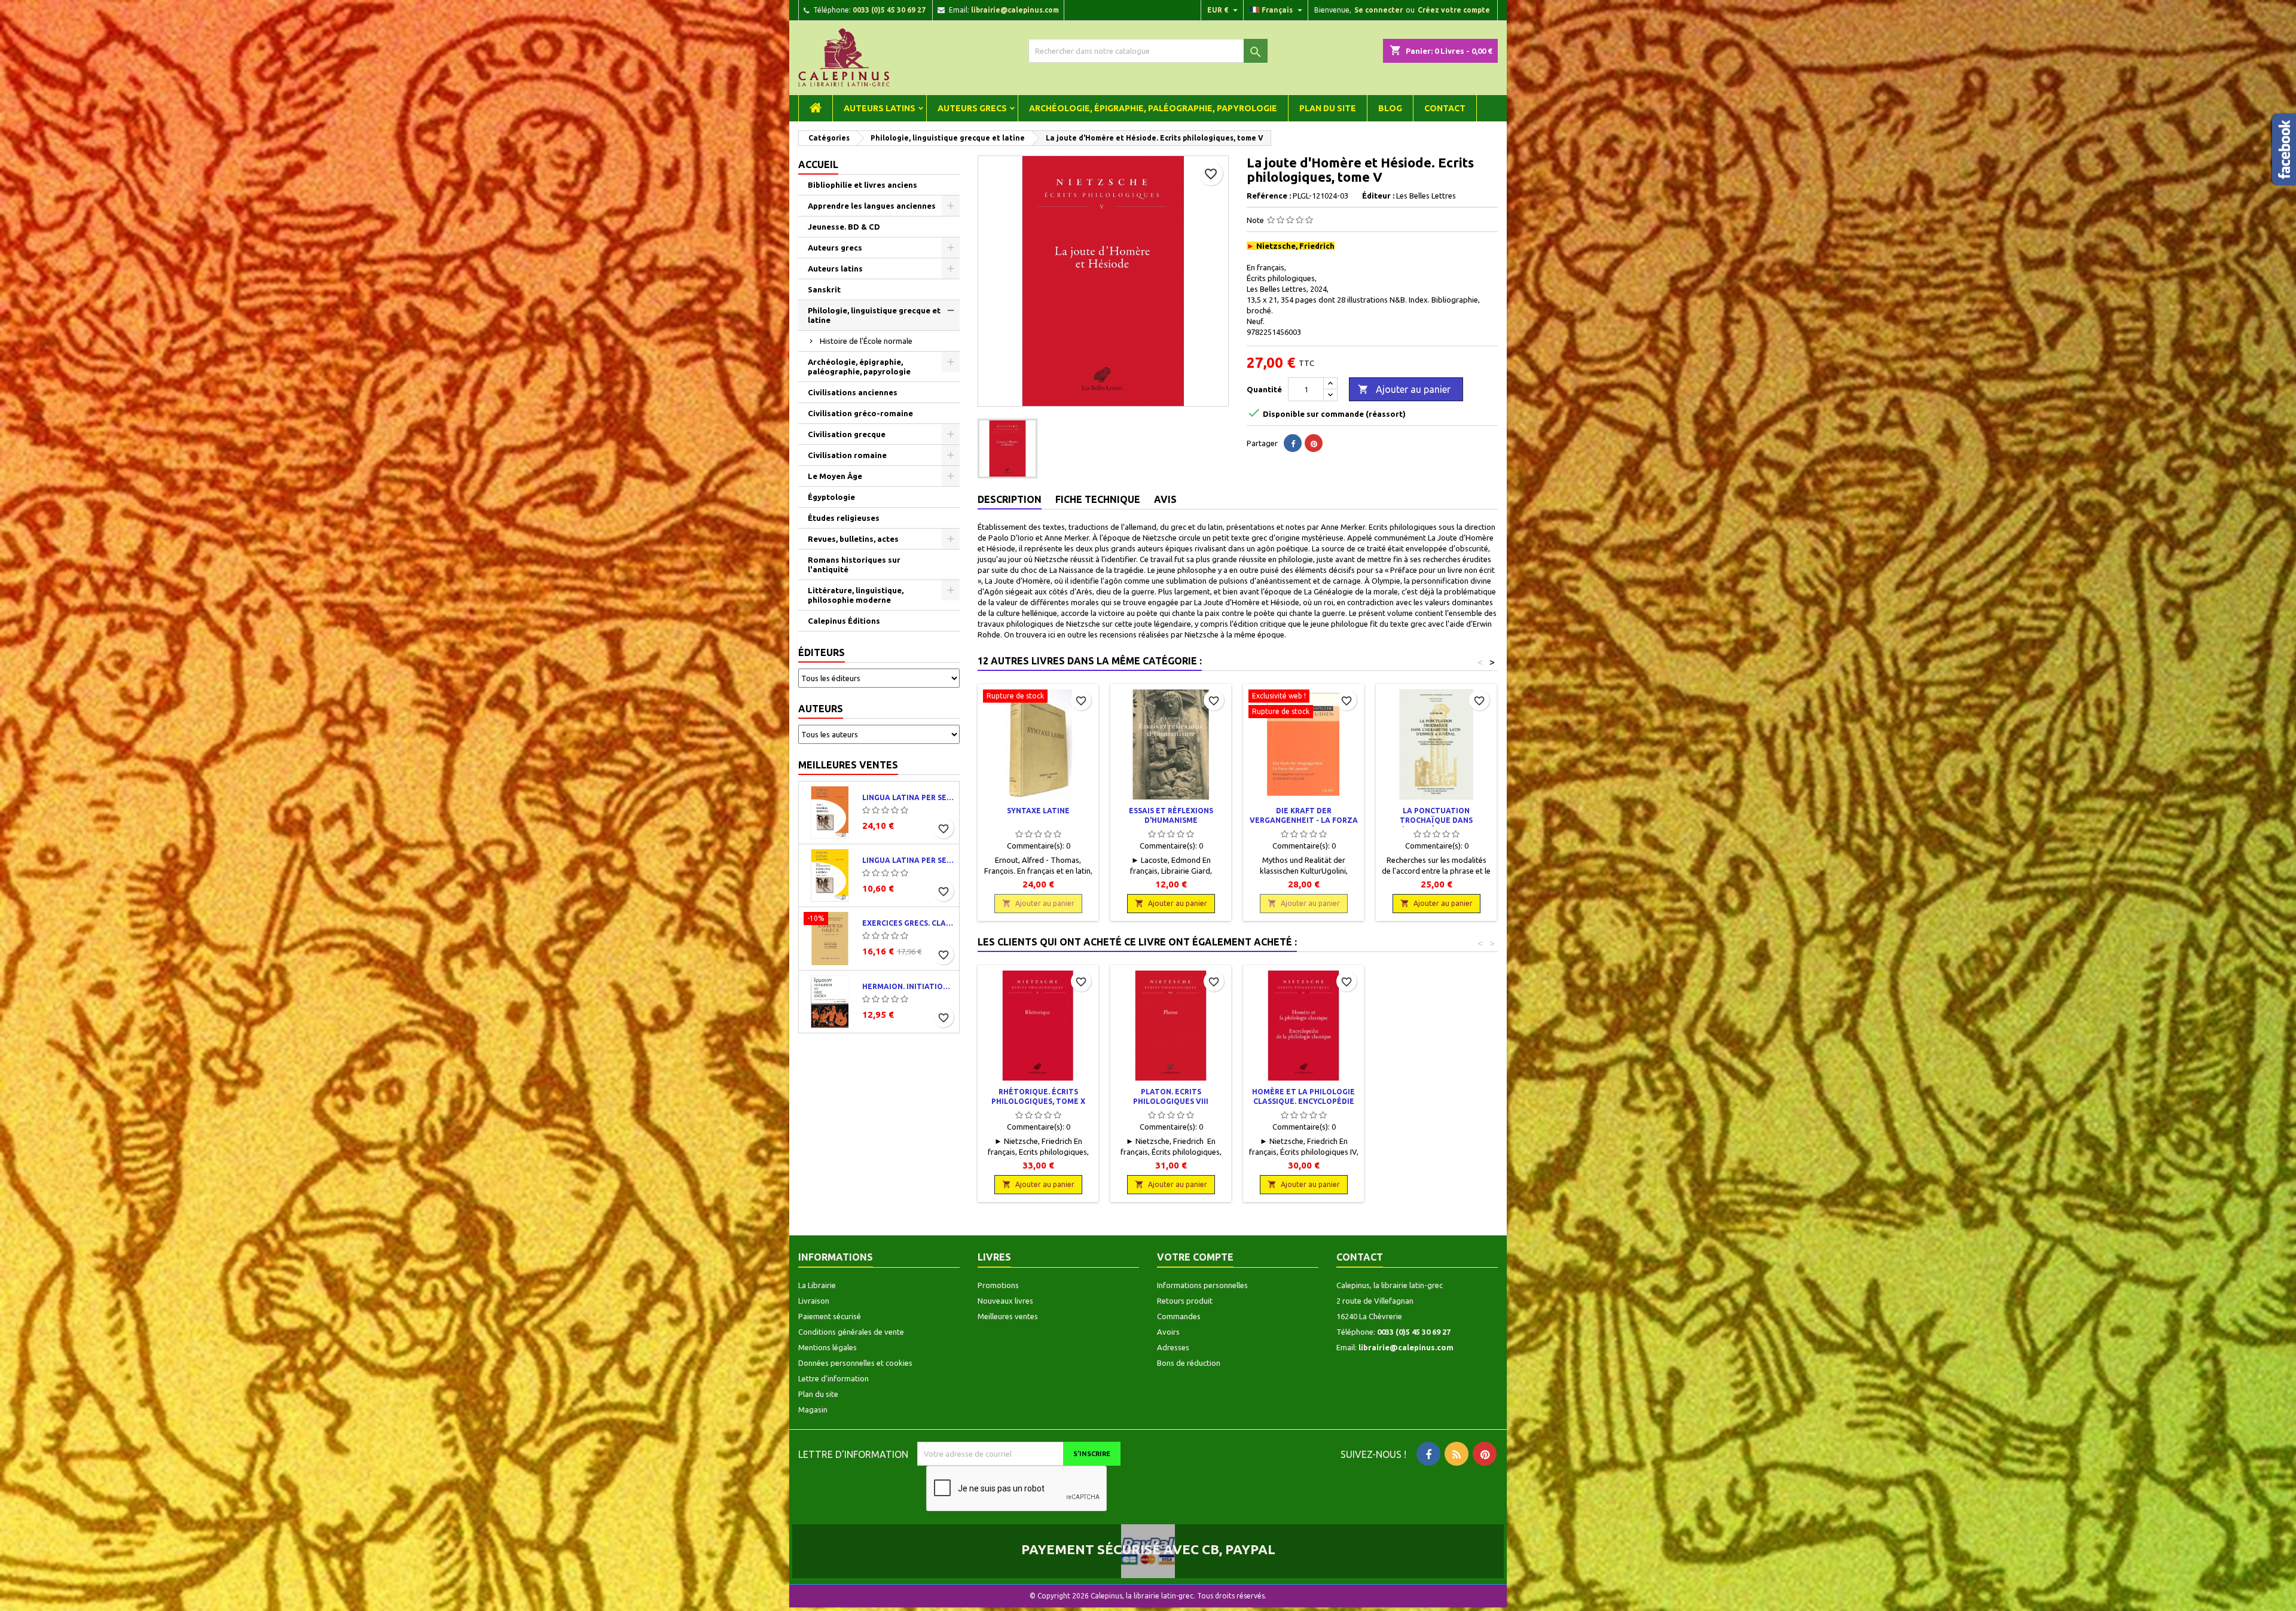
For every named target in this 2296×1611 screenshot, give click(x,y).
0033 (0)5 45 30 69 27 (889, 10)
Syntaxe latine (1038, 811)
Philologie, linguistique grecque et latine (874, 315)
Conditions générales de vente (851, 1332)
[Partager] (1293, 443)
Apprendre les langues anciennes (872, 206)
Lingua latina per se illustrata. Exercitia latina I (908, 860)
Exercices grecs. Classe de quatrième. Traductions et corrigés (908, 923)
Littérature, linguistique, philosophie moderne (856, 595)
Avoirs (1168, 1332)
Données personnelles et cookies (855, 1363)
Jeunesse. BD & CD (844, 227)
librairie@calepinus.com (1015, 10)
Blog (1390, 108)
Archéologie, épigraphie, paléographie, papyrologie (1153, 108)
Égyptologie (831, 497)
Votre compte (1195, 1257)
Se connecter (1378, 10)
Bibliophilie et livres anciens (862, 185)
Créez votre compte (1454, 10)
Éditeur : (1378, 196)
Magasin (813, 1409)
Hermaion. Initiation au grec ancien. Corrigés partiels (908, 986)
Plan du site (1328, 108)
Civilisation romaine (847, 455)
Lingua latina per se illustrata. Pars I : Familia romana (908, 797)
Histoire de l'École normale (866, 341)
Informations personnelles (1202, 1285)
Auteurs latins (880, 108)
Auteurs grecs (972, 108)
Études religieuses (844, 518)
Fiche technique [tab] (1098, 499)
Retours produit (1185, 1301)
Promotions (998, 1285)
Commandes (1179, 1316)
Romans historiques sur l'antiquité (854, 565)
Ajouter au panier (1404, 389)
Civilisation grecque (847, 434)
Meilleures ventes (848, 765)
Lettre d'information (833, 1378)
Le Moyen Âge (835, 476)
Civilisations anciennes (853, 392)
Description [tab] (1010, 499)
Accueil (818, 164)
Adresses (1173, 1347)
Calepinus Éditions (844, 621)
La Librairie (817, 1285)
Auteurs (821, 709)
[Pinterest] (1314, 443)
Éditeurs (822, 652)
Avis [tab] (1165, 499)
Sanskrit (824, 289)
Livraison (814, 1301)
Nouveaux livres (1005, 1301)
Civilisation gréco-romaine (860, 413)
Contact (1445, 108)
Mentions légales (828, 1347)
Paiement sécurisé (830, 1316)
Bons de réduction (1189, 1363)
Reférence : (1269, 196)
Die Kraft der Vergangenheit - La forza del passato (1304, 820)
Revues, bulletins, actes (853, 539)
